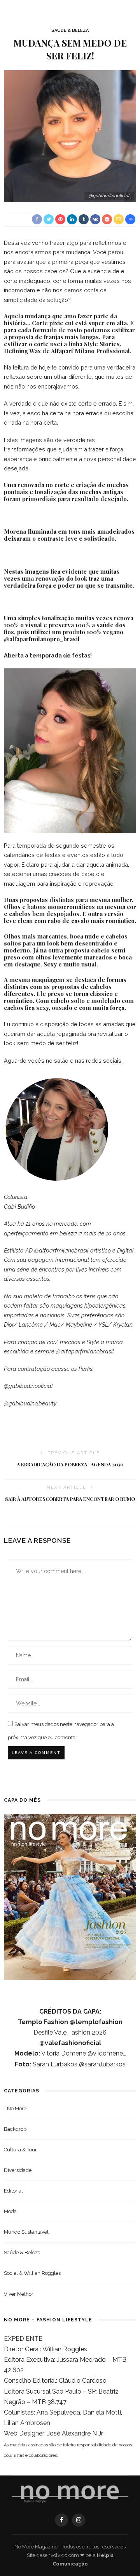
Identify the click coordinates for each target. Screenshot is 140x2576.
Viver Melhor (19, 2294)
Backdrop (15, 2129)
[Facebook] (61, 2520)
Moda (10, 2211)
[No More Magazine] (70, 2494)
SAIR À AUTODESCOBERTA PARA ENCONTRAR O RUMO (70, 1499)
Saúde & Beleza (70, 30)
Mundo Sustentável (26, 2232)
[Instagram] (79, 2520)
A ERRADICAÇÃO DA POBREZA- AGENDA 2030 (70, 1464)
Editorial (13, 2191)
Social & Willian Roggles (32, 2273)
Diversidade (18, 2170)
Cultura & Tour (20, 2150)
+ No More (15, 2109)
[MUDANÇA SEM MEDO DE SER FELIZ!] (70, 136)
